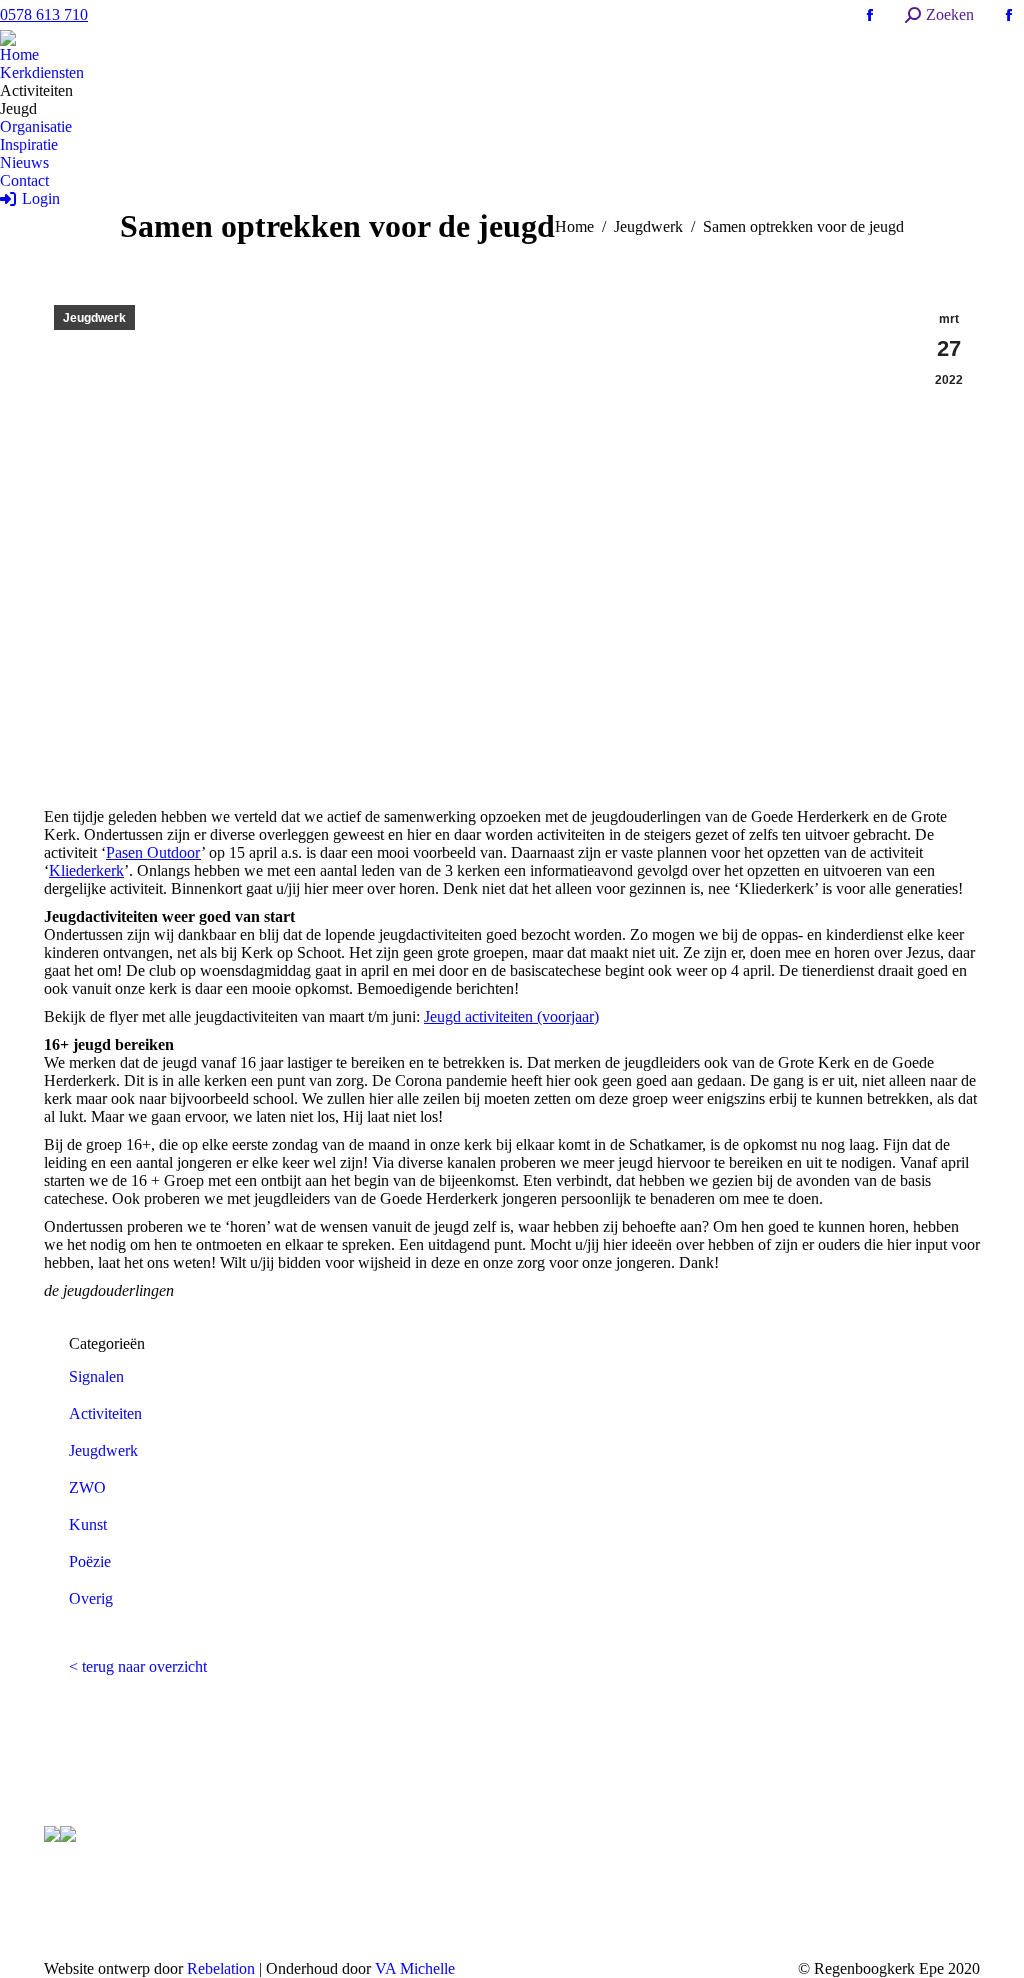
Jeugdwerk (94, 318)
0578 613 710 (44, 14)
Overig (91, 1598)
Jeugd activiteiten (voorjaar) (511, 1016)
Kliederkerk (86, 870)
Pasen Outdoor (153, 852)
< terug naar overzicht (138, 1666)
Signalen (96, 1376)
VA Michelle (415, 1968)
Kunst (88, 1524)
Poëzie (90, 1561)
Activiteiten (105, 1413)
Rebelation (221, 1968)
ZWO (87, 1487)
